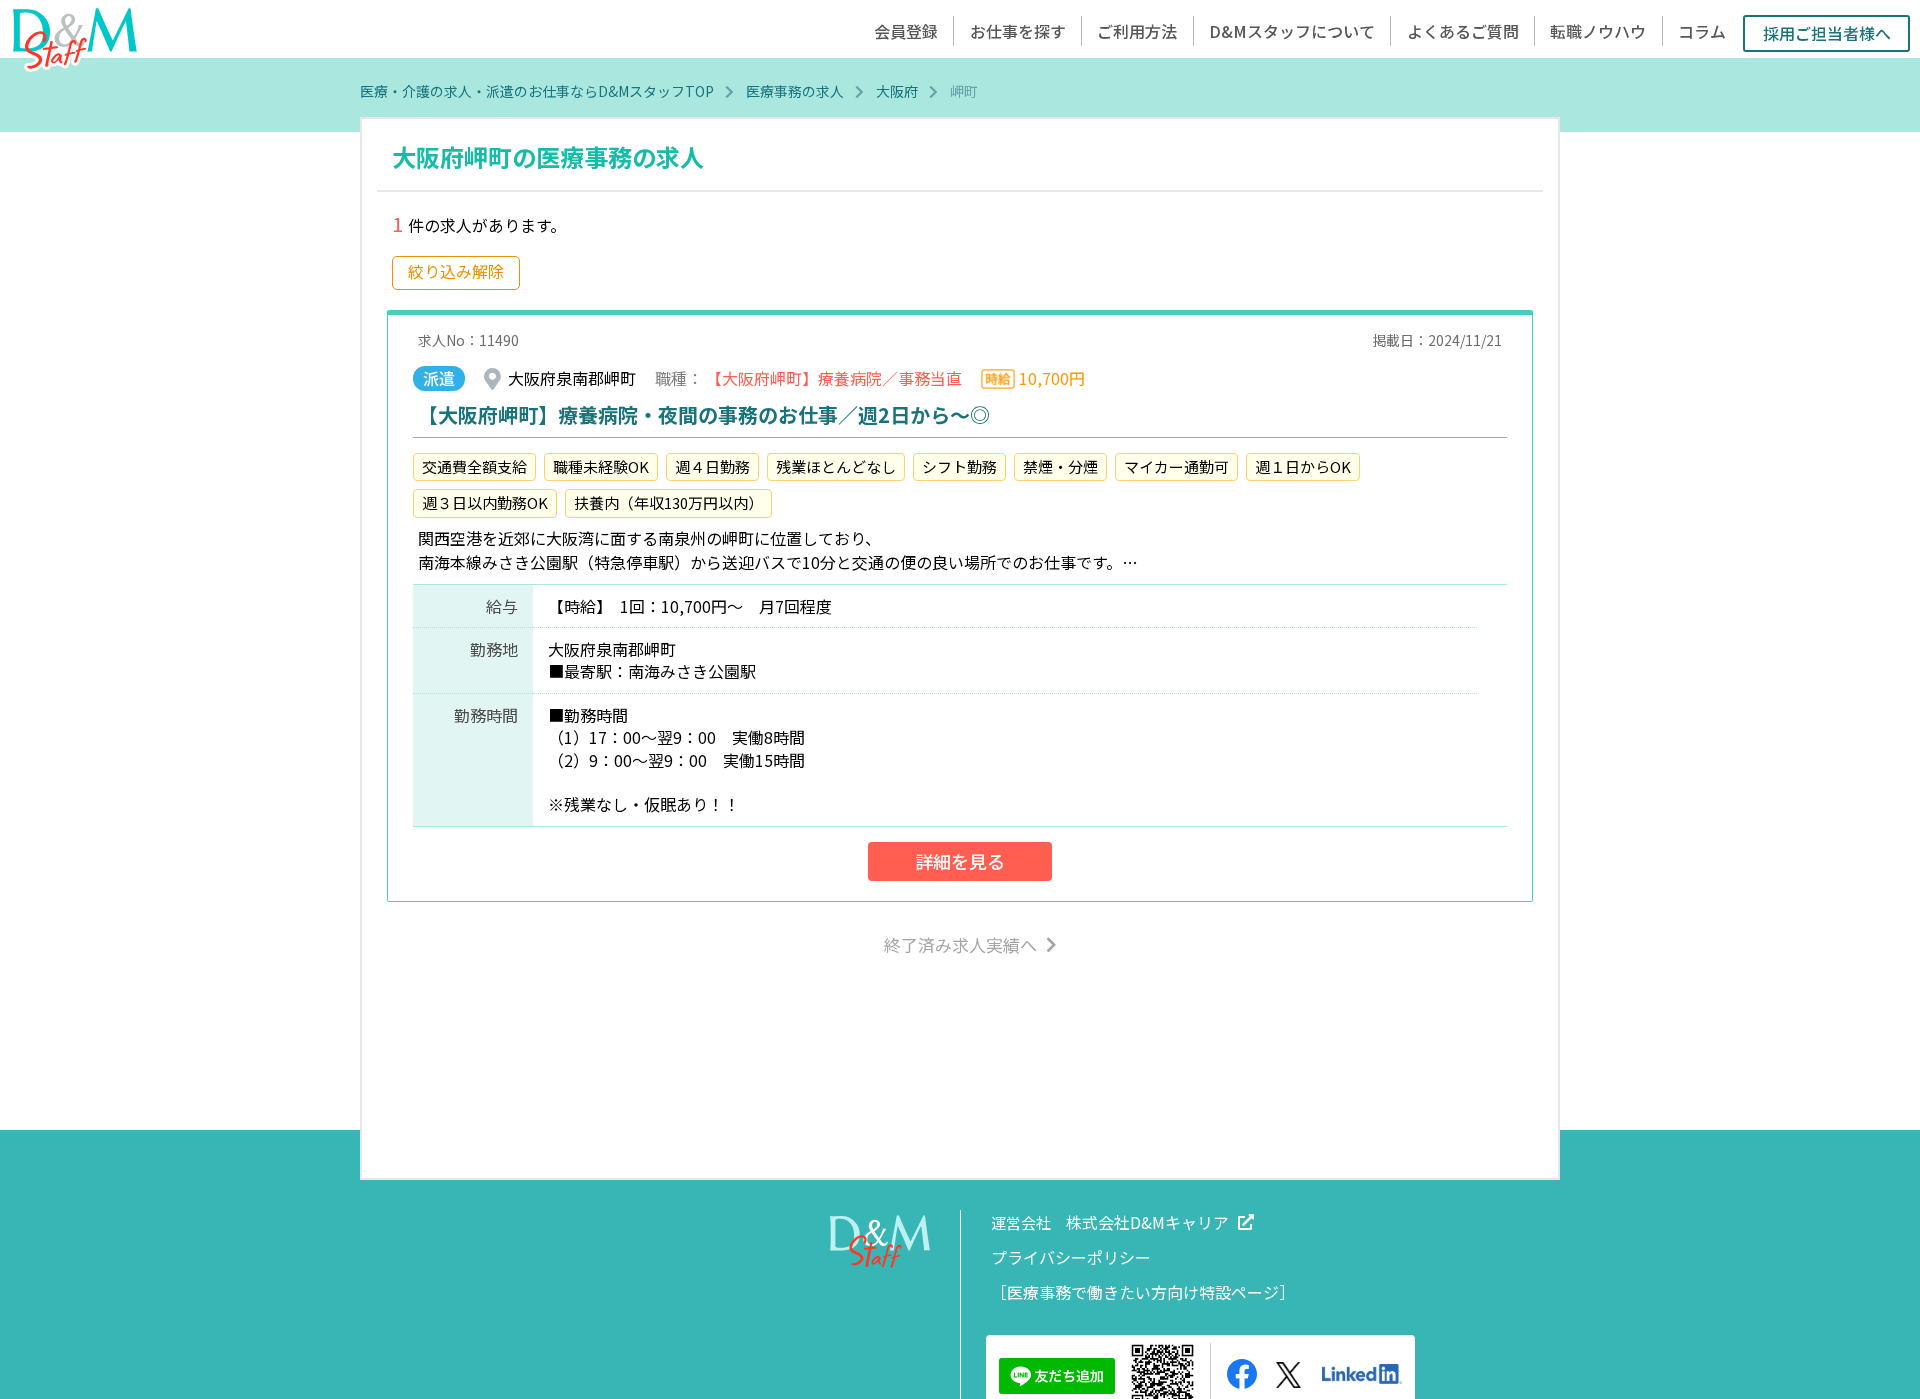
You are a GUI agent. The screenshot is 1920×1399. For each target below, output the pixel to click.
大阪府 (897, 91)
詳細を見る (960, 861)
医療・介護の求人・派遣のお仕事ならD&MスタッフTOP (537, 91)
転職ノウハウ (1598, 31)
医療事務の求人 (795, 91)
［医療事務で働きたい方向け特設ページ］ (1143, 1292)
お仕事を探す (1018, 31)
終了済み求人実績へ (960, 944)
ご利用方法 (1137, 31)
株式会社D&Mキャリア (1147, 1222)
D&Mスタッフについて (1292, 31)
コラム (1702, 31)
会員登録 (906, 31)
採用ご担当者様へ (1827, 33)
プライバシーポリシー (1071, 1257)
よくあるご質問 (1463, 31)
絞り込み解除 (456, 271)
